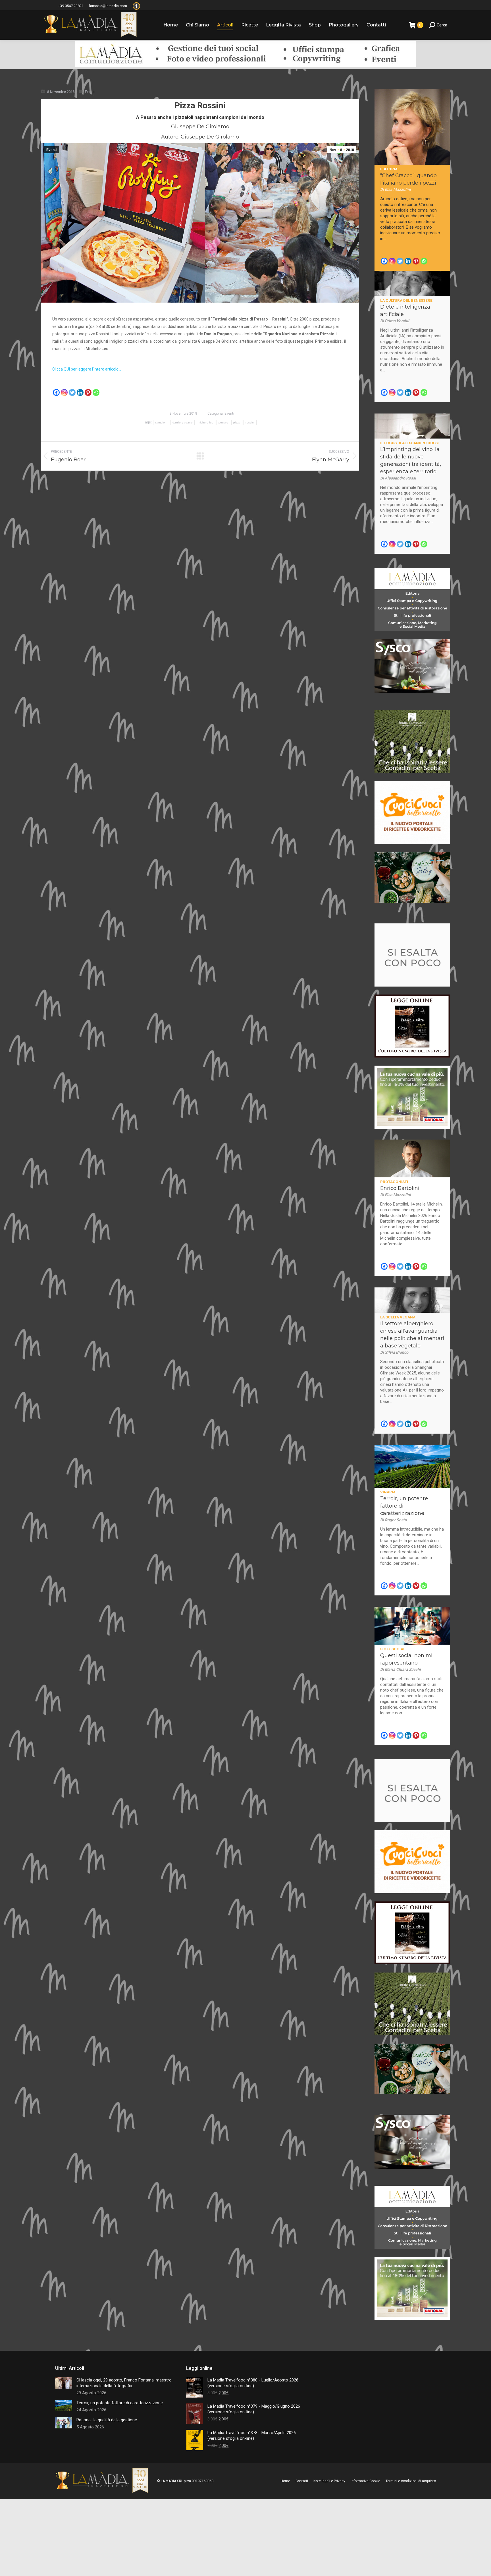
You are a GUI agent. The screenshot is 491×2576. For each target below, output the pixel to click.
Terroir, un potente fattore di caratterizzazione (120, 2403)
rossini (250, 422)
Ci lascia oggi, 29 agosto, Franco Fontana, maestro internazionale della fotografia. (124, 2383)
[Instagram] (64, 392)
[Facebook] (56, 392)
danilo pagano (183, 422)
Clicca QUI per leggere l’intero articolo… (87, 369)
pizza (237, 422)
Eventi (90, 92)
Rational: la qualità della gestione (107, 2420)
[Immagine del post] (64, 2383)
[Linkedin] (80, 392)
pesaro (223, 422)
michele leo (206, 422)
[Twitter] (72, 392)
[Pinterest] (88, 392)
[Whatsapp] (96, 392)
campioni (161, 422)
